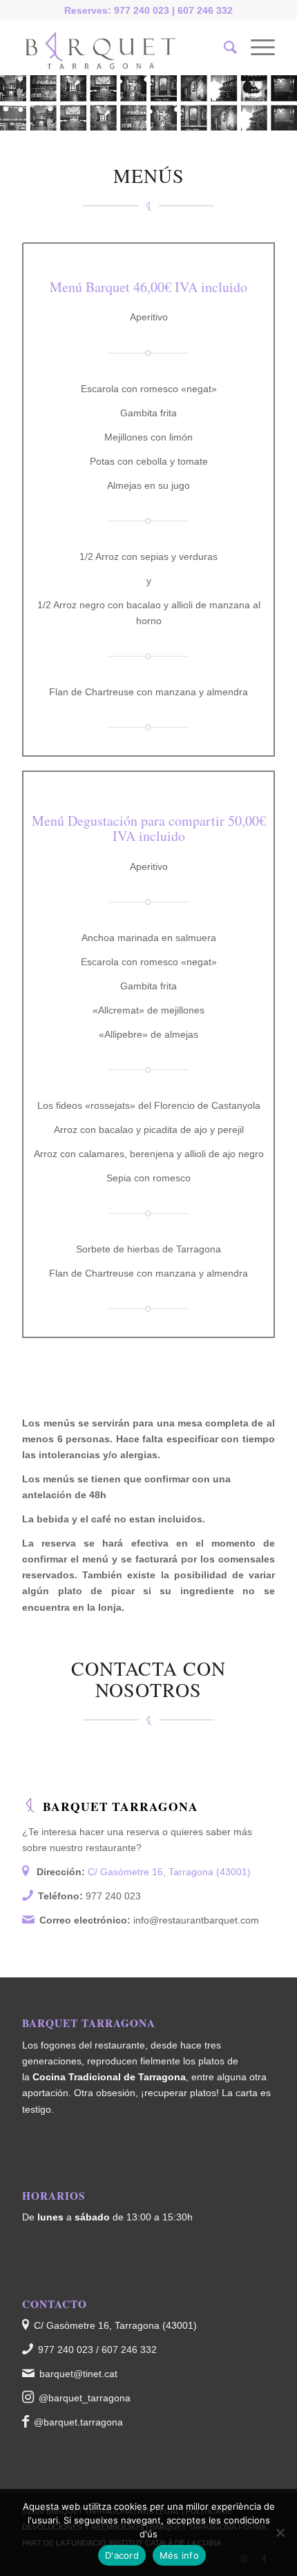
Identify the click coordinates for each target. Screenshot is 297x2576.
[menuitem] (223, 48)
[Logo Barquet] (123, 48)
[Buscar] (223, 48)
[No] (280, 2533)
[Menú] (256, 48)
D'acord (122, 2555)
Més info (179, 2555)
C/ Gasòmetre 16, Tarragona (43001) (169, 1872)
